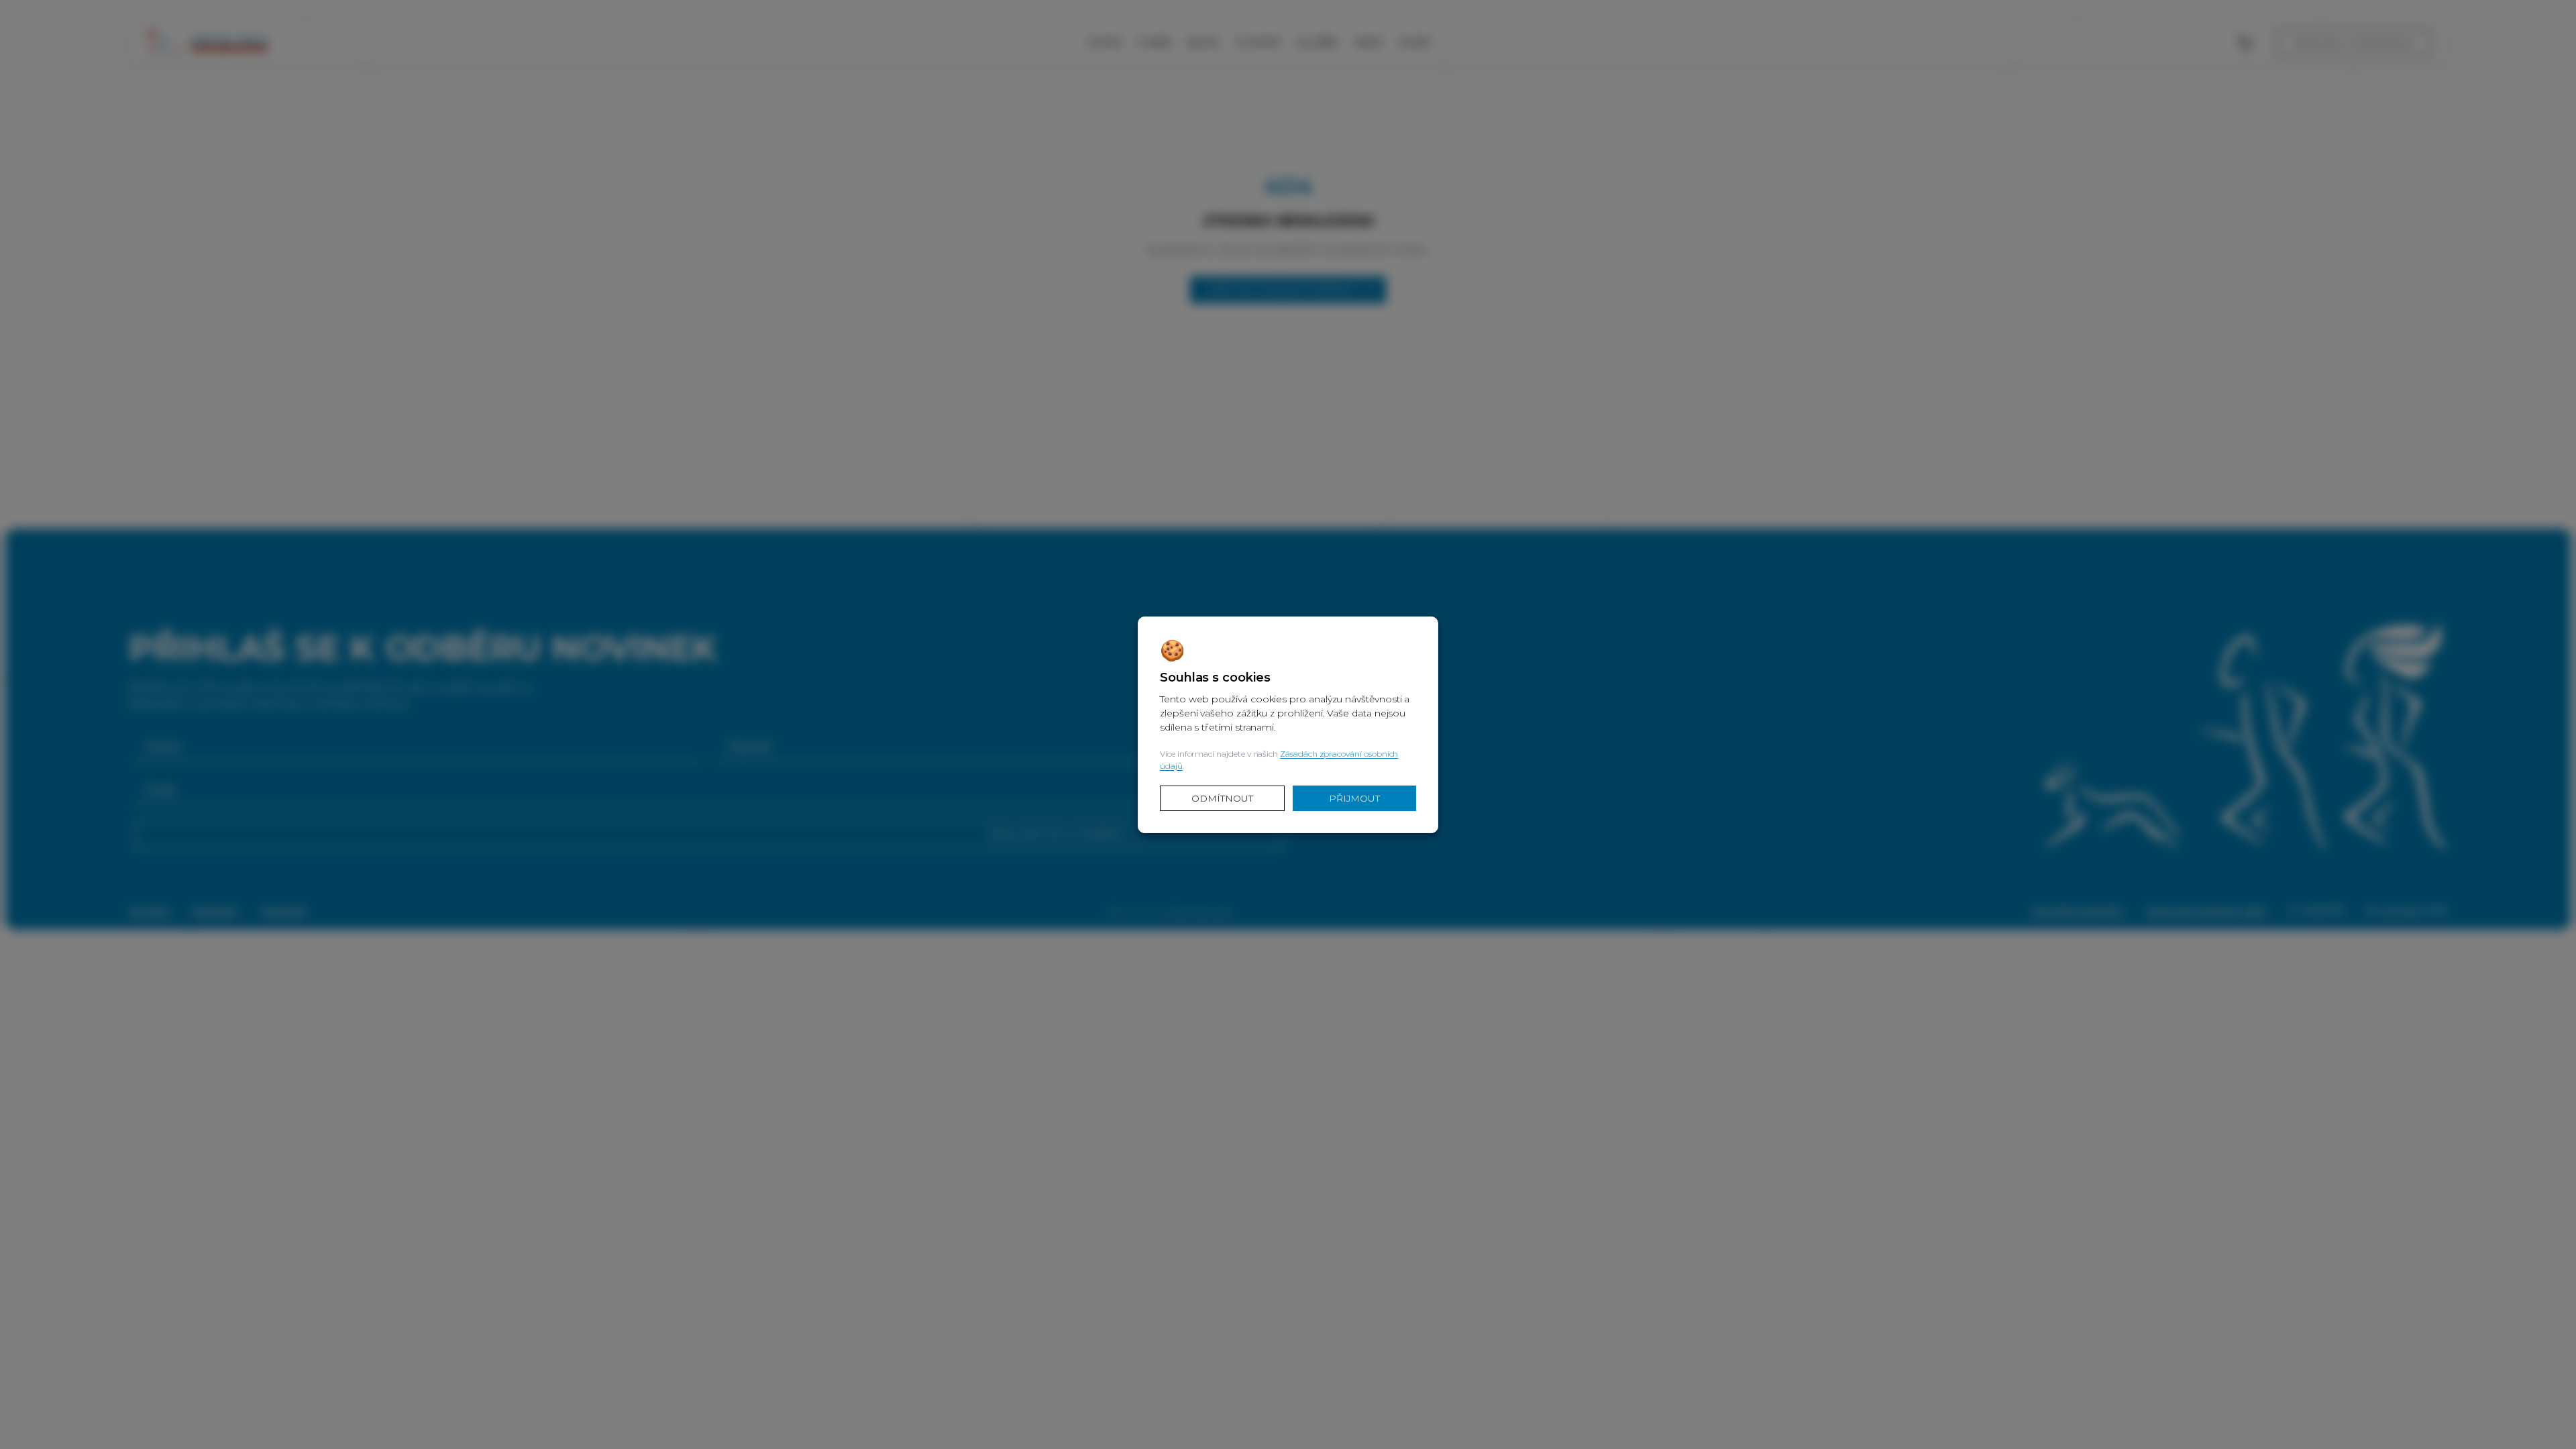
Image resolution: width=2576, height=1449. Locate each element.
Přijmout (1354, 798)
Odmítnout (1222, 798)
